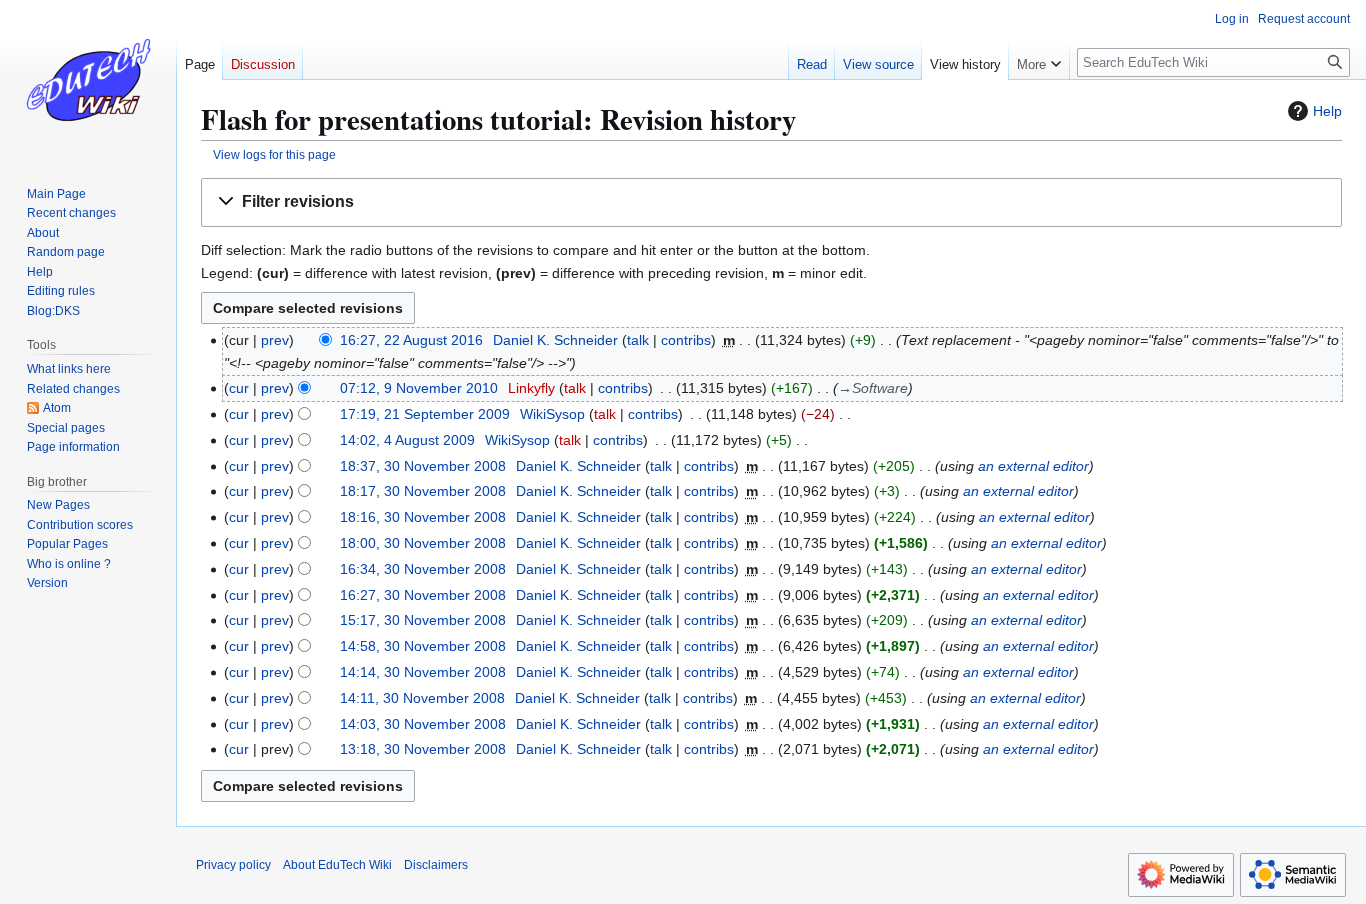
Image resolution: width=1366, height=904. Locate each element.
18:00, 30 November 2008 (423, 543)
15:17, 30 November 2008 (423, 620)
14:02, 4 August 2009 (407, 440)
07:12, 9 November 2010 (419, 388)
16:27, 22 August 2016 (411, 340)
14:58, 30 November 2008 (423, 646)
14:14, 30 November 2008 (423, 672)
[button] (771, 202)
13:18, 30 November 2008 (423, 749)
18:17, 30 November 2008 (423, 491)
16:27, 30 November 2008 (423, 595)
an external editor (1033, 466)
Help (1327, 111)
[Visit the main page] (88, 80)
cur (239, 388)
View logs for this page (274, 154)
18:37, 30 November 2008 (423, 466)
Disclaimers (436, 865)
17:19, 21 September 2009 (425, 414)
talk (638, 340)
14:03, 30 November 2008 (423, 724)
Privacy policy (233, 865)
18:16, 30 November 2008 (423, 517)
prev (275, 340)
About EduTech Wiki (337, 865)
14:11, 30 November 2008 (422, 698)
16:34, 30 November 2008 (423, 569)
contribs (686, 340)
